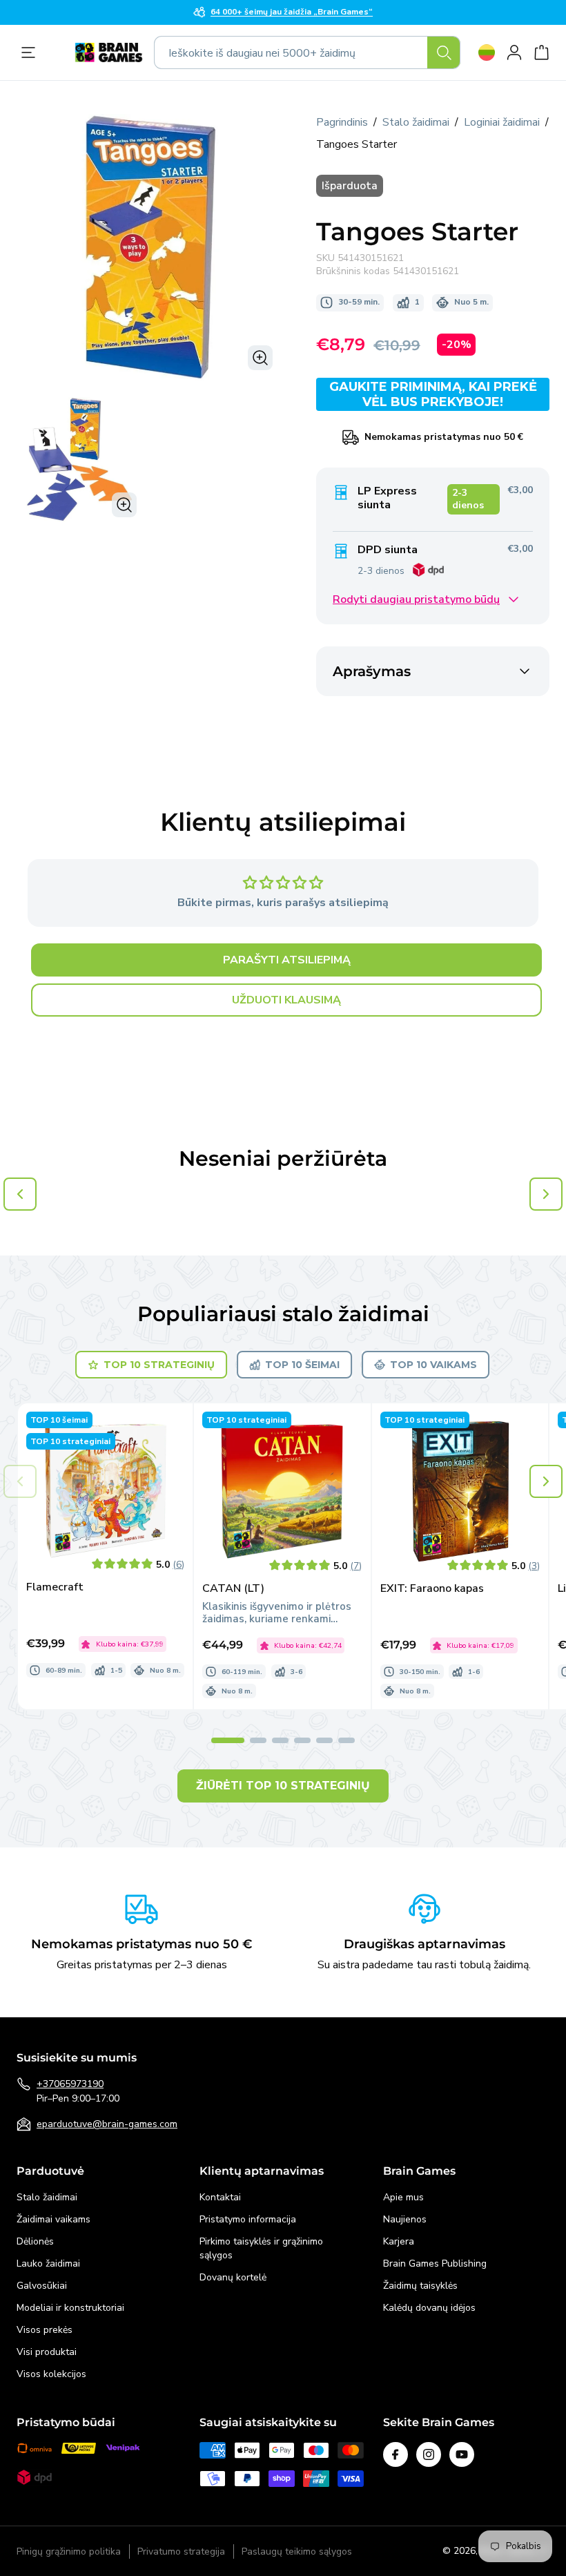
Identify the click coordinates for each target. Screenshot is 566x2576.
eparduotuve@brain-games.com (107, 2124)
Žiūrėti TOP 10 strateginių (283, 1786)
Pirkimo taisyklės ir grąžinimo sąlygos (261, 2248)
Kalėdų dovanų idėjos (429, 2308)
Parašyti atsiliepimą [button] (287, 960)
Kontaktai (220, 2197)
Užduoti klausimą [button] (286, 1000)
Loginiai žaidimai (502, 122)
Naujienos (405, 2219)
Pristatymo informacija (248, 2219)
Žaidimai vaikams (53, 2219)
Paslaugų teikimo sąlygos (297, 2551)
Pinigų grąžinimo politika (69, 2551)
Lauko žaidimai (48, 2263)
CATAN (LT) (233, 1589)
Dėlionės (35, 2241)
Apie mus (403, 2197)
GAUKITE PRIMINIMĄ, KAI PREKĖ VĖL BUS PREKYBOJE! (433, 394)
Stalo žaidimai (416, 122)
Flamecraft (55, 1587)
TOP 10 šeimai (302, 1365)
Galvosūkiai (42, 2286)
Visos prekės (45, 2330)
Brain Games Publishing (435, 2263)
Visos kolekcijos (51, 2374)
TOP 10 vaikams (433, 1365)
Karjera (399, 2241)
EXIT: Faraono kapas (432, 1589)
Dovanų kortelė (233, 2277)
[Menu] (32, 52)
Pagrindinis (342, 122)
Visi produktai (47, 2352)
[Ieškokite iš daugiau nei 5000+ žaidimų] (444, 52)
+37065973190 (70, 2084)
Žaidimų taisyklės (420, 2286)
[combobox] (307, 52)
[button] (546, 1481)
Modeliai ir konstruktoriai (70, 2308)
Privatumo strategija (181, 2551)
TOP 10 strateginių (159, 1365)
